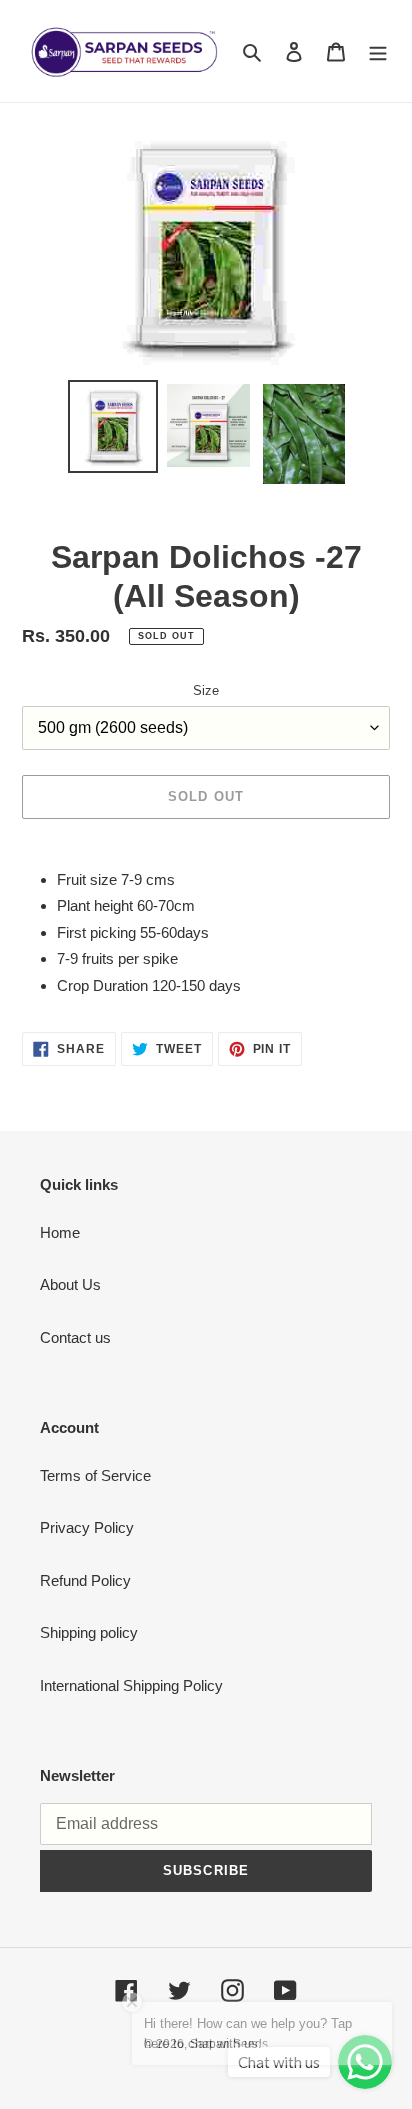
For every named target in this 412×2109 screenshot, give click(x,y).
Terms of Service (95, 1475)
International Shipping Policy (131, 1685)
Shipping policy (89, 1632)
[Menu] (378, 51)
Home (60, 1232)
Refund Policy (85, 1580)
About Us (70, 1284)
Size (206, 690)
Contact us (75, 1337)
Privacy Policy (87, 1527)
